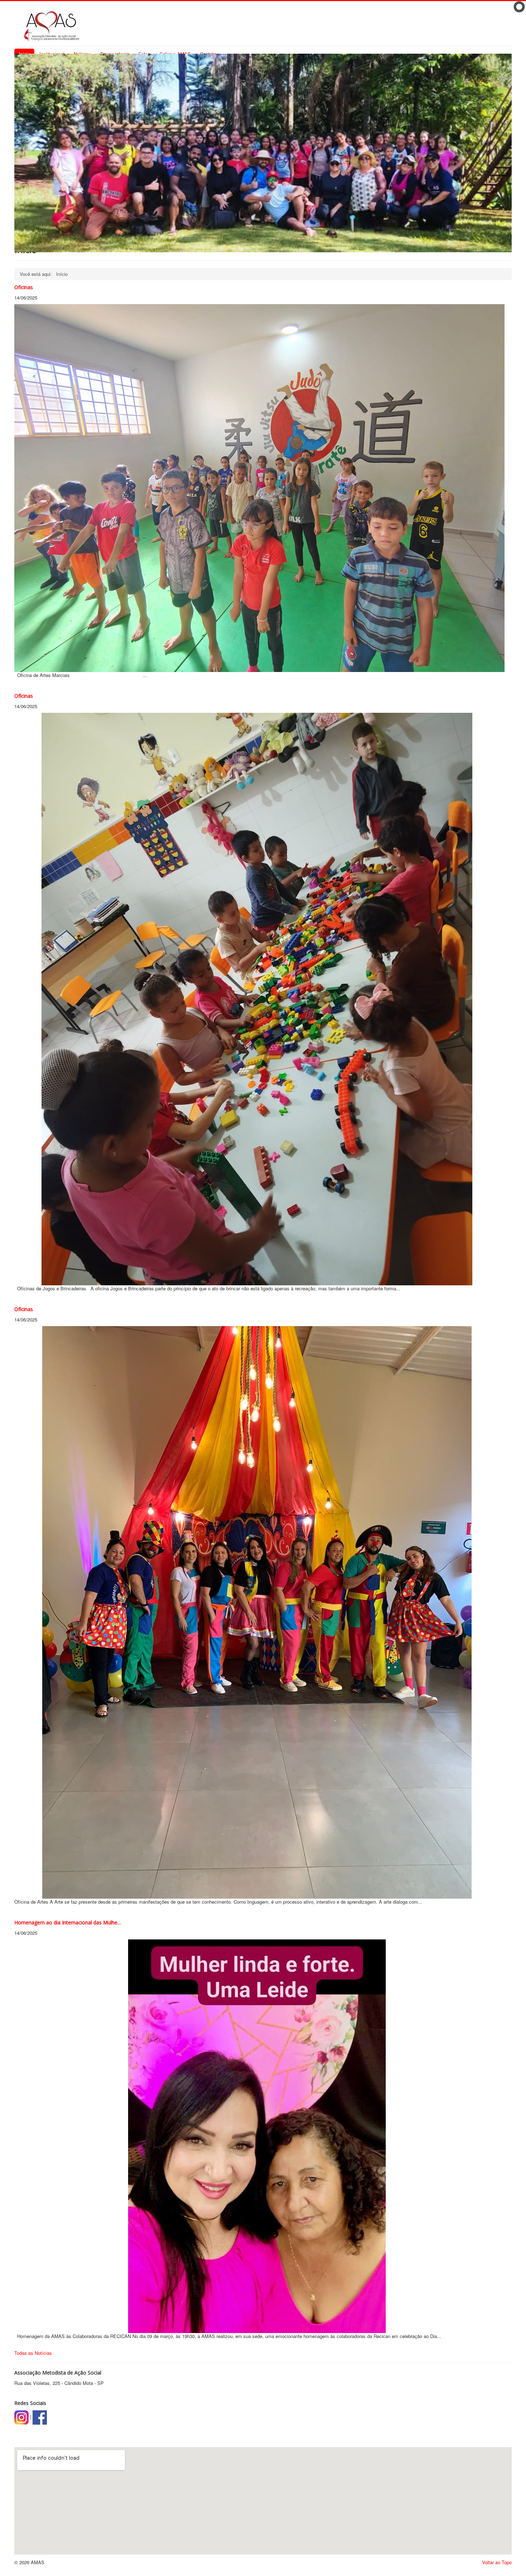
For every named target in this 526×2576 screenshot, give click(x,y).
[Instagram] (21, 2417)
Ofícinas (24, 696)
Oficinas (24, 287)
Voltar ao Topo (497, 2562)
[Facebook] (40, 2417)
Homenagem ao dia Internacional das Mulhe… (68, 1922)
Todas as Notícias (33, 2353)
